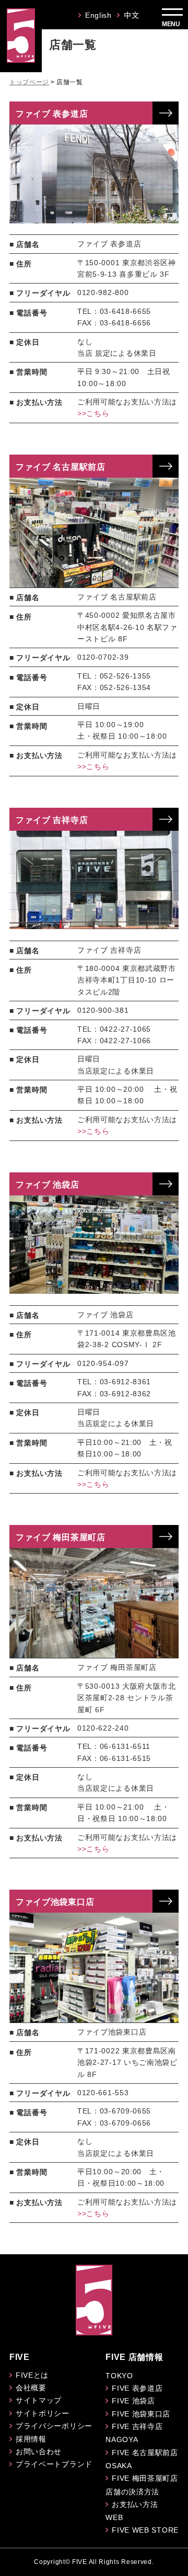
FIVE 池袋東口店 (141, 2414)
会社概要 (31, 2388)
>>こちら (93, 413)
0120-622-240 (103, 1728)
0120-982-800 (103, 292)
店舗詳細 (166, 113)
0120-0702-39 (103, 657)
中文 (131, 15)
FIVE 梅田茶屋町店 (145, 2478)
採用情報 (31, 2439)
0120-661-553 (103, 2093)
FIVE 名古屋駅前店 (145, 2453)
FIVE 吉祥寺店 (137, 2426)
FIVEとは (32, 2375)
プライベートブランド (54, 2464)
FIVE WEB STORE (145, 2530)
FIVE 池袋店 (133, 2401)
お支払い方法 (135, 2504)
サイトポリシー (43, 2413)
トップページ (29, 82)
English (98, 15)
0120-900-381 (103, 1010)
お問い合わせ (39, 2451)
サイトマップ (39, 2400)
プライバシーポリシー (54, 2426)
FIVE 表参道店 (137, 2388)
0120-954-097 (103, 1363)
